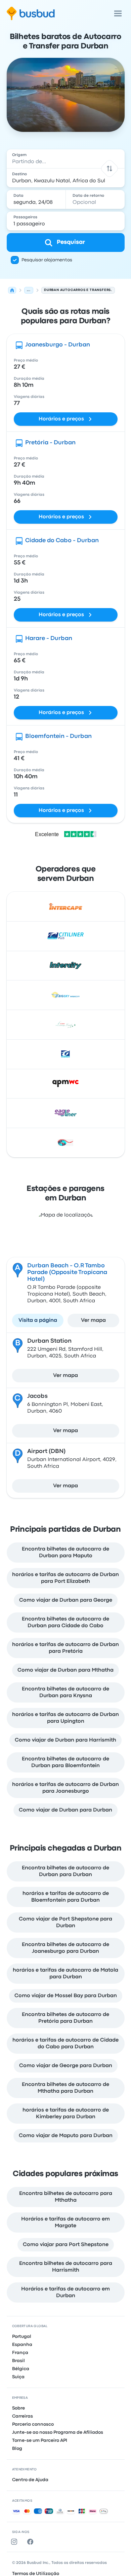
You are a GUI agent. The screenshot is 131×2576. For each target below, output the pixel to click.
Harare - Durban (49, 639)
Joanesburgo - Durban (58, 345)
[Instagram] (15, 2542)
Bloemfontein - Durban (58, 736)
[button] (109, 168)
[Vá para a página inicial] (31, 13)
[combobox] (66, 159)
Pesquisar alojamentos (47, 260)
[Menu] (118, 13)
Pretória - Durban (50, 443)
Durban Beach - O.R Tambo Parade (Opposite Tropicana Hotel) (67, 1273)
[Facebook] (32, 2542)
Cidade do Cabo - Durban (62, 541)
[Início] (12, 290)
